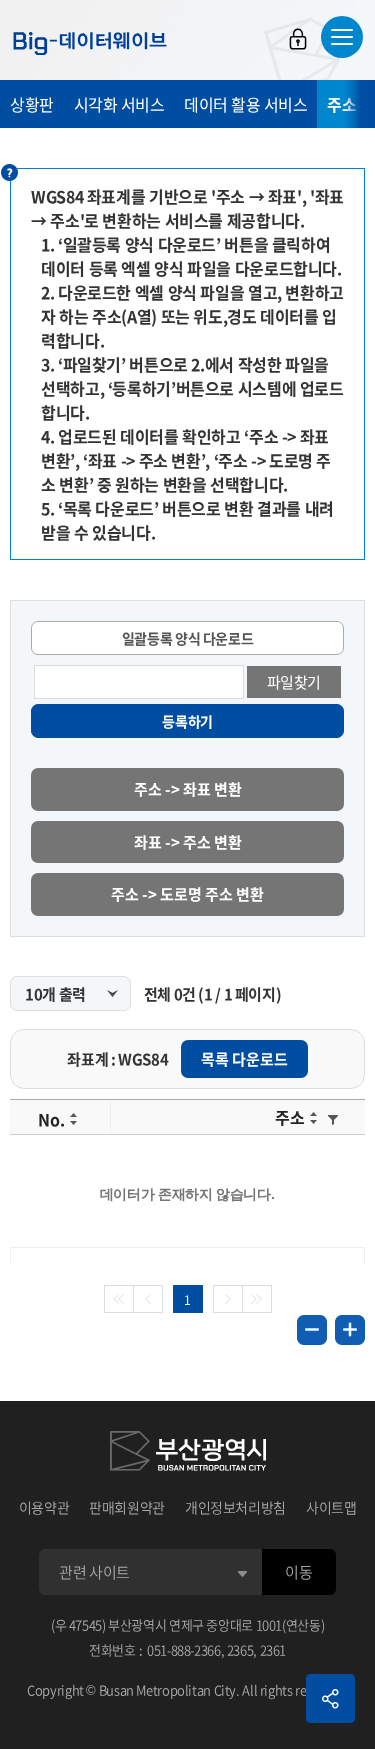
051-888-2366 (184, 1649)
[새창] (188, 1454)
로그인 (298, 39)
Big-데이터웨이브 (90, 43)
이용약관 (44, 1507)
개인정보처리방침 (235, 1507)
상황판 (32, 104)
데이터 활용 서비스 (245, 104)
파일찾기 (294, 682)
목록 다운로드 (244, 1059)
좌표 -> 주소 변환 (188, 842)
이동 (298, 1572)
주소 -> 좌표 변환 (188, 789)
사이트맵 (331, 1507)
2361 (273, 1649)
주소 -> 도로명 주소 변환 (187, 894)
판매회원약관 (127, 1507)
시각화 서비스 (119, 104)
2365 (240, 1649)
